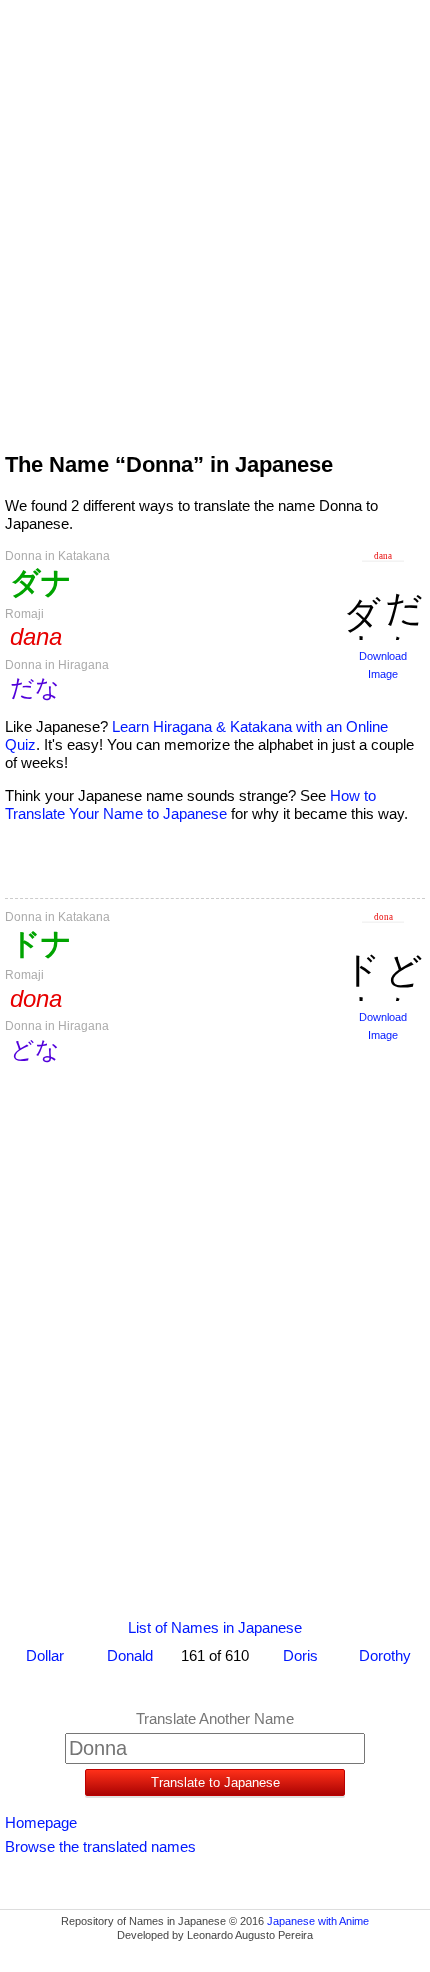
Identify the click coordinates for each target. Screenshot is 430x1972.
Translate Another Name (215, 1718)
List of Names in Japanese (215, 1627)
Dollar (45, 1655)
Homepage (41, 1822)
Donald (130, 1655)
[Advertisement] (215, 217)
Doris (300, 1655)
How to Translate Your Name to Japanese (190, 804)
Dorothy (385, 1655)
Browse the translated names (100, 1846)
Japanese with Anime (318, 1921)
